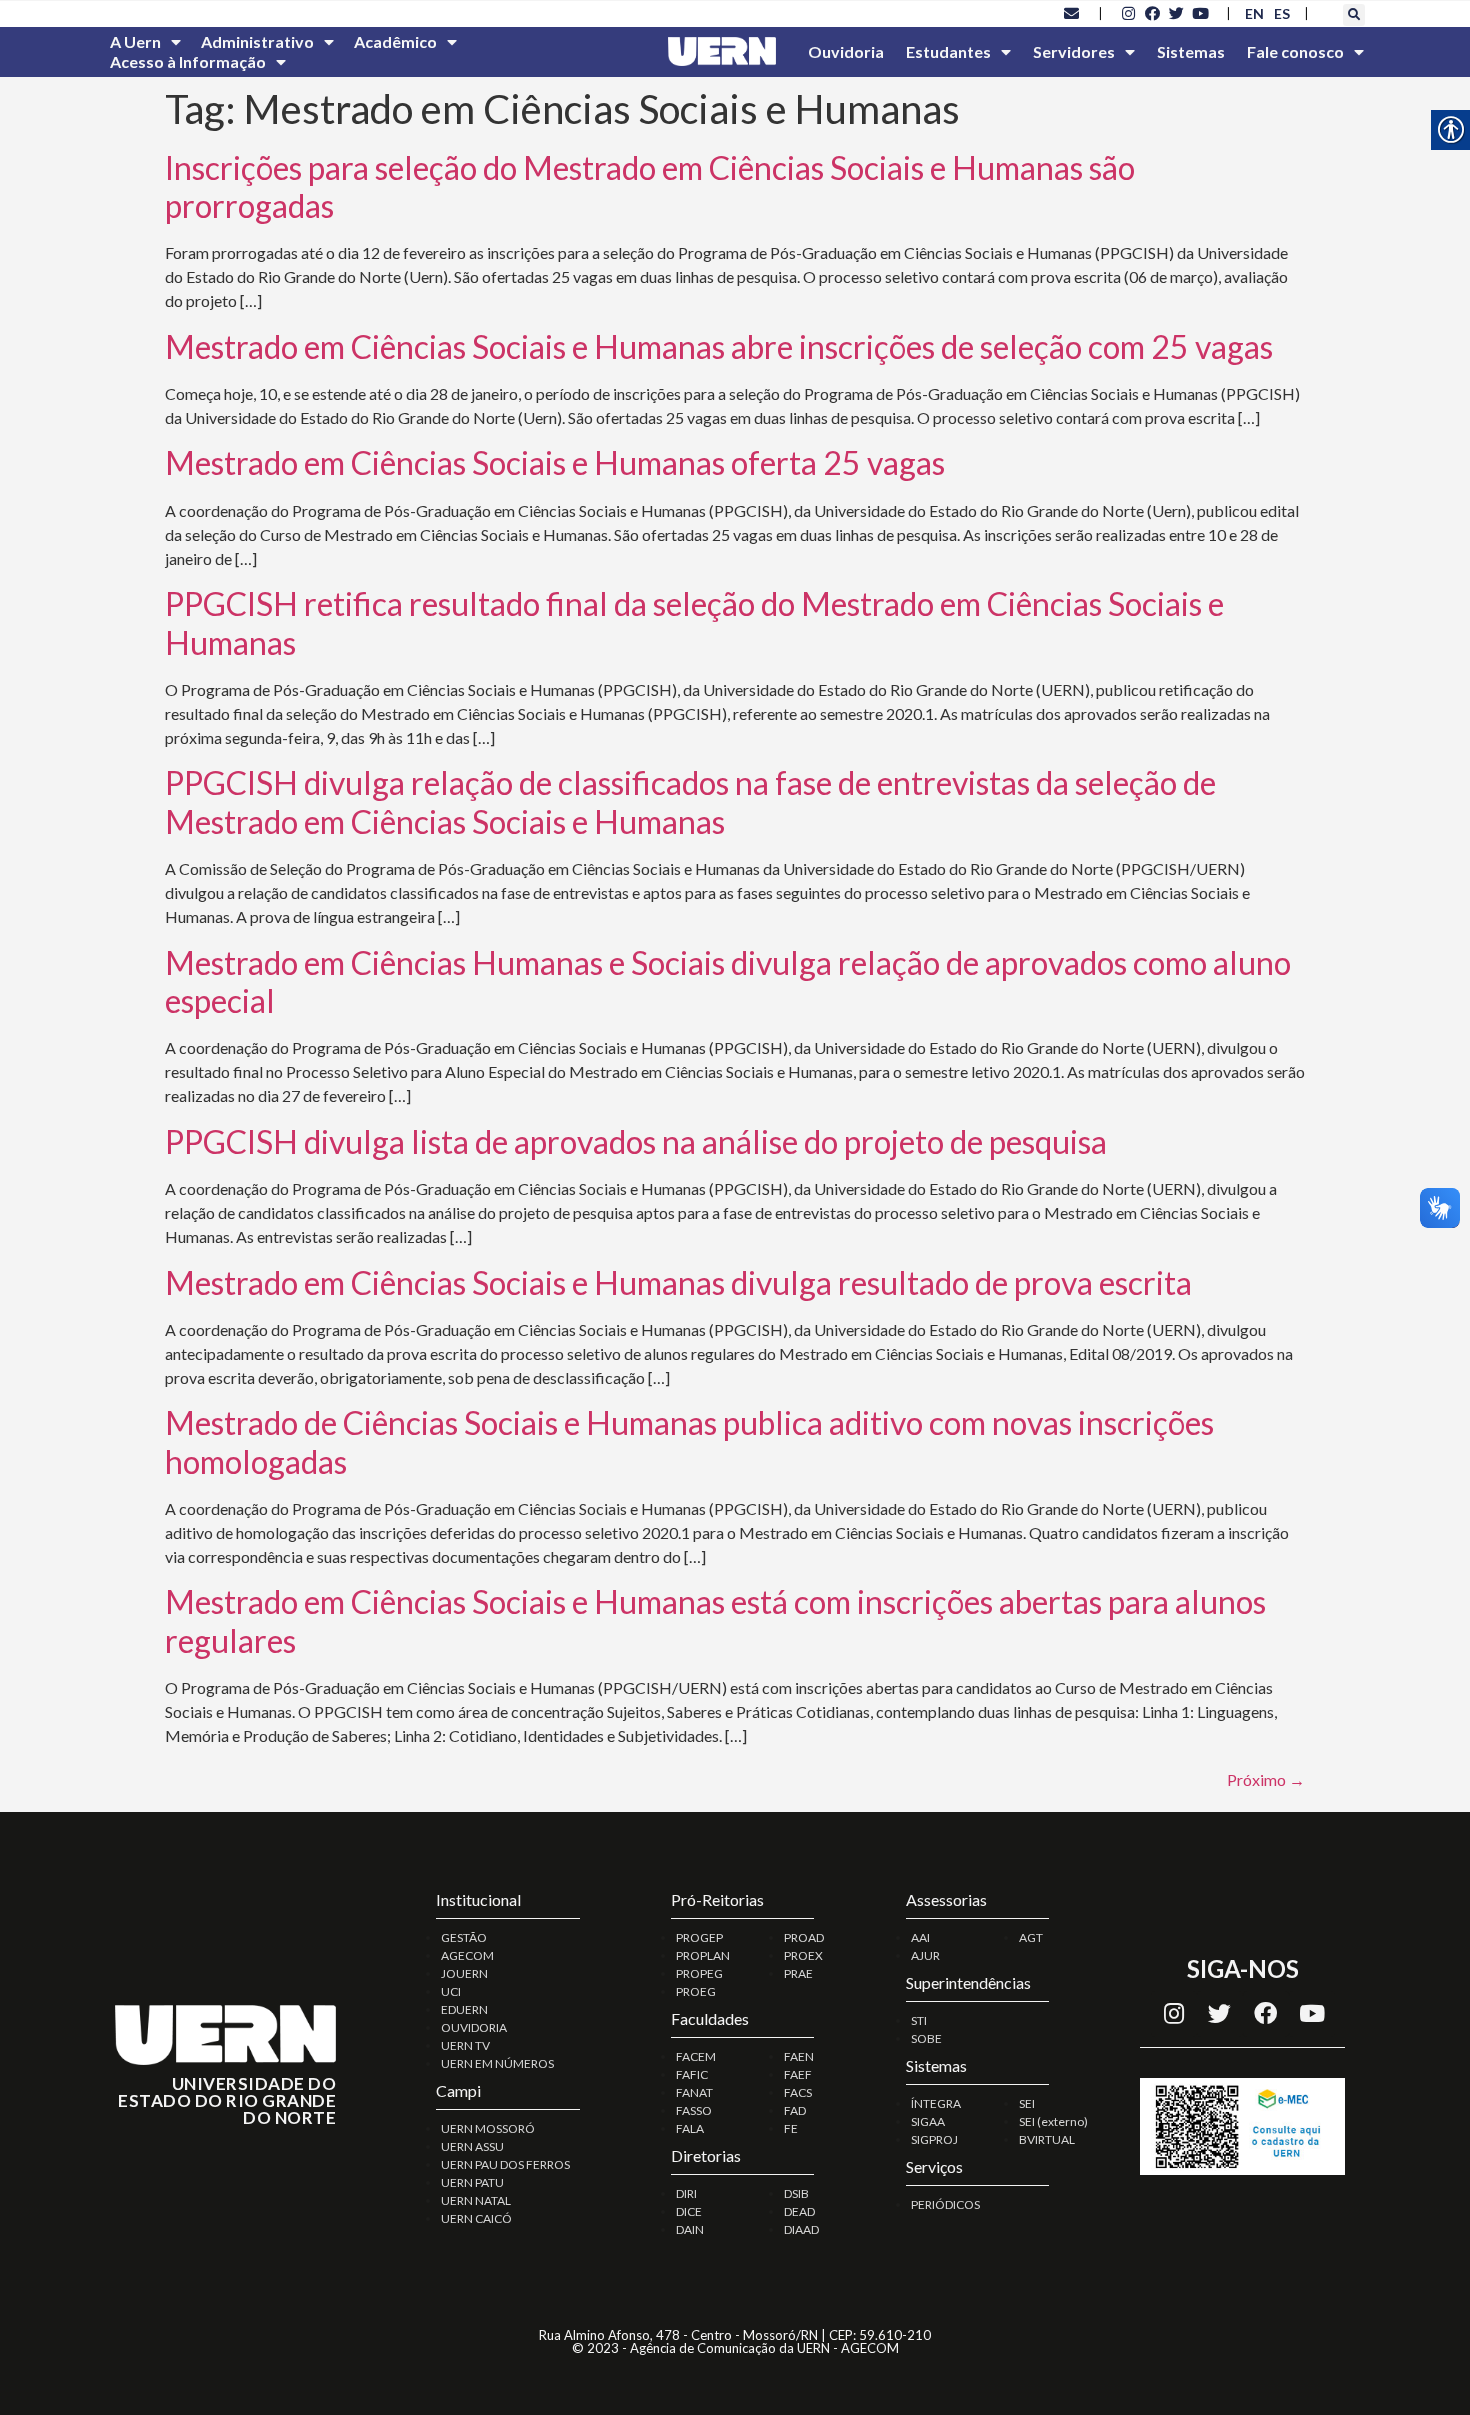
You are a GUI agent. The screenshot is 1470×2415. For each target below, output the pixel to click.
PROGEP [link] (699, 1937)
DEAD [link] (799, 2211)
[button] (1354, 15)
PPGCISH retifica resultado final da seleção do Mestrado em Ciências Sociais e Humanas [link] (694, 622)
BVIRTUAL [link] (1047, 2139)
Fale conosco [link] (1295, 51)
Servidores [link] (1074, 51)
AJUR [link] (925, 1955)
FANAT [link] (694, 2092)
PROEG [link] (696, 1991)
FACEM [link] (696, 2056)
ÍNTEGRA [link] (936, 2103)
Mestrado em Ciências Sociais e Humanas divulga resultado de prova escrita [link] (678, 1282)
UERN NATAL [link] (476, 2200)
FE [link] (791, 2128)
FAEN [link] (799, 2056)
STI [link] (919, 2020)
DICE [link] (689, 2211)
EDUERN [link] (464, 2009)
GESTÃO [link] (464, 1937)
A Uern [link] (135, 41)
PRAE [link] (798, 1973)
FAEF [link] (798, 2074)
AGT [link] (1031, 1937)
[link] (1072, 13)
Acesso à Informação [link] (188, 61)
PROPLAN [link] (703, 1955)
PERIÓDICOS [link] (945, 2204)
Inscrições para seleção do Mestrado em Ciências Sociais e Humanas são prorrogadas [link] (650, 186)
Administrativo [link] (257, 41)
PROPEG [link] (699, 1973)
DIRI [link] (686, 2193)
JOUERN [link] (464, 1973)
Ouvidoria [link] (846, 51)
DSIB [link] (796, 2193)
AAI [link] (920, 1937)
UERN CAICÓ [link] (476, 2218)
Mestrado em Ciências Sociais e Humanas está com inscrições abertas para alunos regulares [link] (715, 1620)
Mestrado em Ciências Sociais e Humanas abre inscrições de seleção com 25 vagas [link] (719, 346)
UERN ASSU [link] (472, 2146)
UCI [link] (451, 1991)
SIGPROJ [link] (934, 2139)
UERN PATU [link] (472, 2182)
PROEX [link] (803, 1955)
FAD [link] (795, 2110)
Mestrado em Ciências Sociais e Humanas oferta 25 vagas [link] (555, 462)
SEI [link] (1027, 2103)
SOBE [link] (926, 2038)
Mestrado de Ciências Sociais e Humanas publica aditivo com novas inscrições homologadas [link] (689, 1441)
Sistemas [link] (1191, 51)
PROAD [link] (804, 1937)
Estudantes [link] (948, 51)
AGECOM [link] (467, 1955)
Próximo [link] (1266, 1779)
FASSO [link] (694, 2110)
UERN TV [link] (465, 2045)
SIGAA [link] (928, 2121)
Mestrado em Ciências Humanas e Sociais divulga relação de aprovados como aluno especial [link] (728, 981)
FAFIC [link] (692, 2074)
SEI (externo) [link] (1053, 2121)
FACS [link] (798, 2092)
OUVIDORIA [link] (474, 2027)
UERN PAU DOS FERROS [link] (505, 2164)
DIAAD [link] (801, 2229)
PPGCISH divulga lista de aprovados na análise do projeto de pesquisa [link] (636, 1141)
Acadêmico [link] (395, 41)
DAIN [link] (690, 2229)
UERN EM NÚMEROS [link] (497, 2063)
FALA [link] (690, 2128)
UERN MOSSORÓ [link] (488, 2128)
